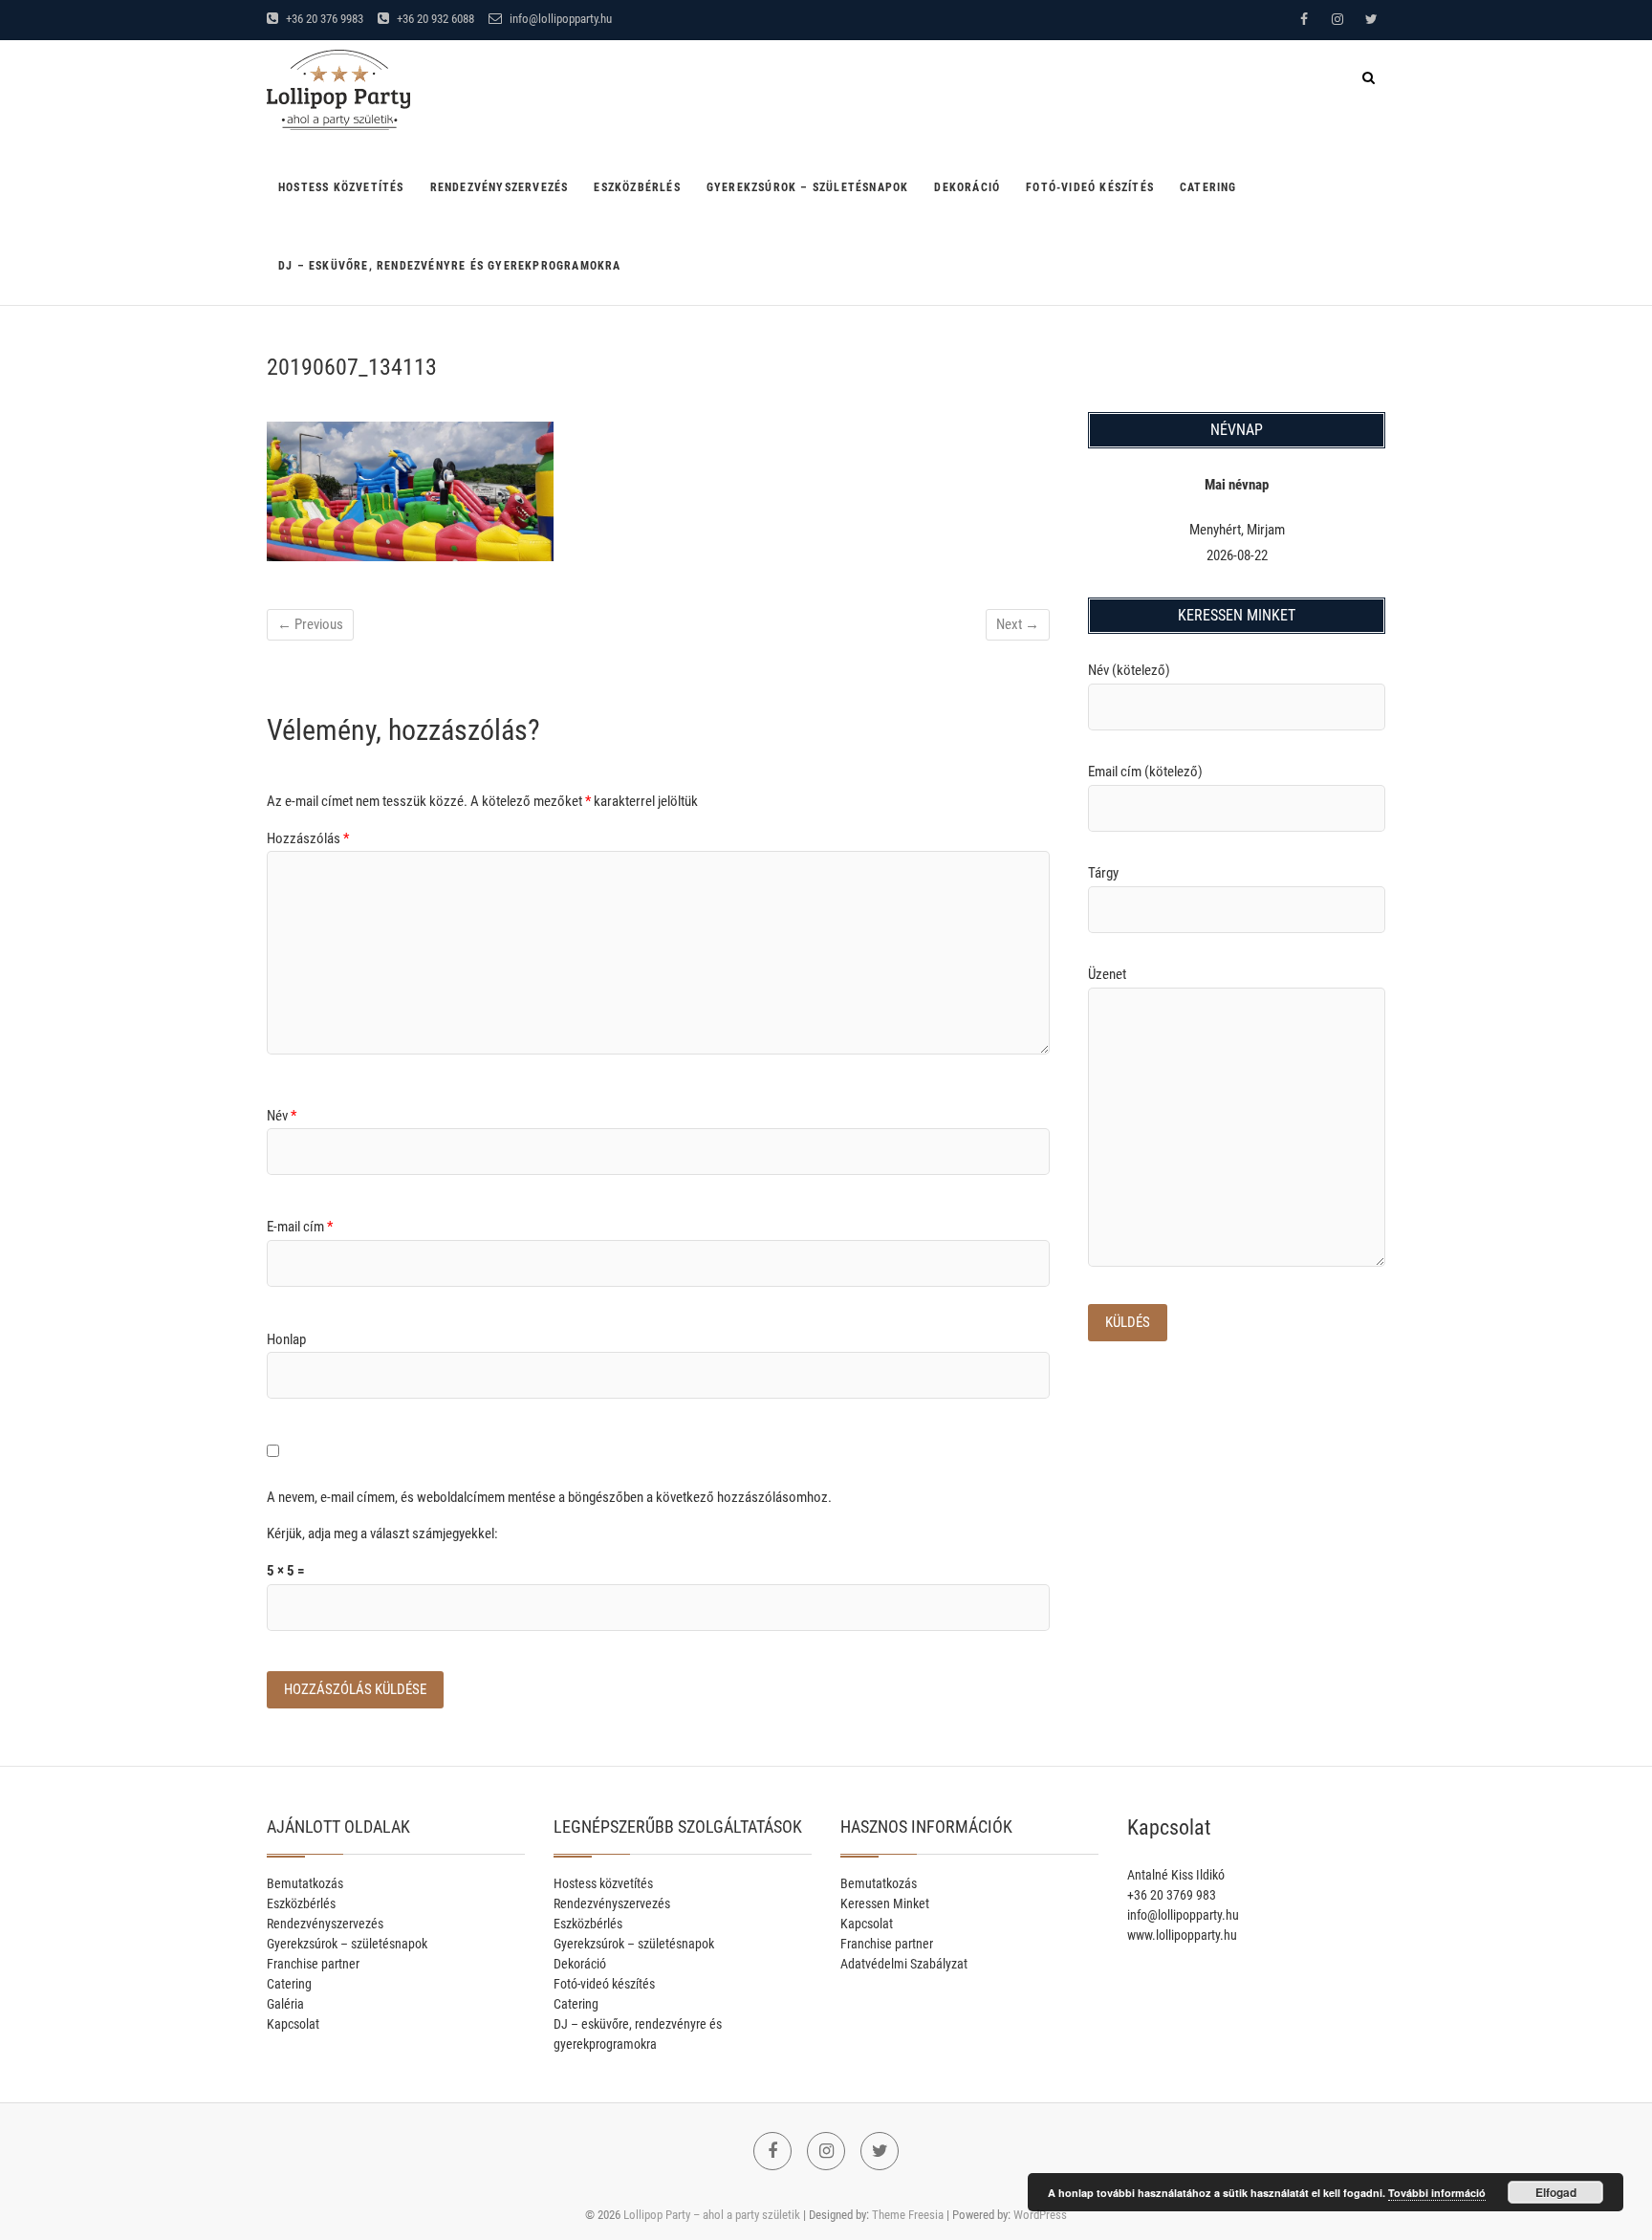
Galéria (285, 2004)
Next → (1018, 624)
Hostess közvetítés (341, 187)
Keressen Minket (885, 1903)
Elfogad (1556, 2192)
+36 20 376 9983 (323, 19)
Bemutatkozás (305, 1883)
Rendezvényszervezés (500, 187)
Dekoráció (967, 187)
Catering (1208, 187)
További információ (1437, 2193)
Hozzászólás (308, 838)
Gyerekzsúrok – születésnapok (808, 187)
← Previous (310, 624)
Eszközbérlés (637, 187)
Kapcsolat (293, 2024)
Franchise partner (313, 1964)
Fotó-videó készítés (1090, 187)
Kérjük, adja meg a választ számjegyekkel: (382, 1533)
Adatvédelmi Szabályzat (904, 1964)
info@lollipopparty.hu (559, 19)
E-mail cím (300, 1227)
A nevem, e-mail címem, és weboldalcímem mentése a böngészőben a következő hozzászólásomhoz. (549, 1497)
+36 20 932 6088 (434, 19)
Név (282, 1116)
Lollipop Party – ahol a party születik (712, 2215)
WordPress (1040, 2215)
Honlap (286, 1339)
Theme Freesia (908, 2215)
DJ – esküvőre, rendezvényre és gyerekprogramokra (450, 266)
